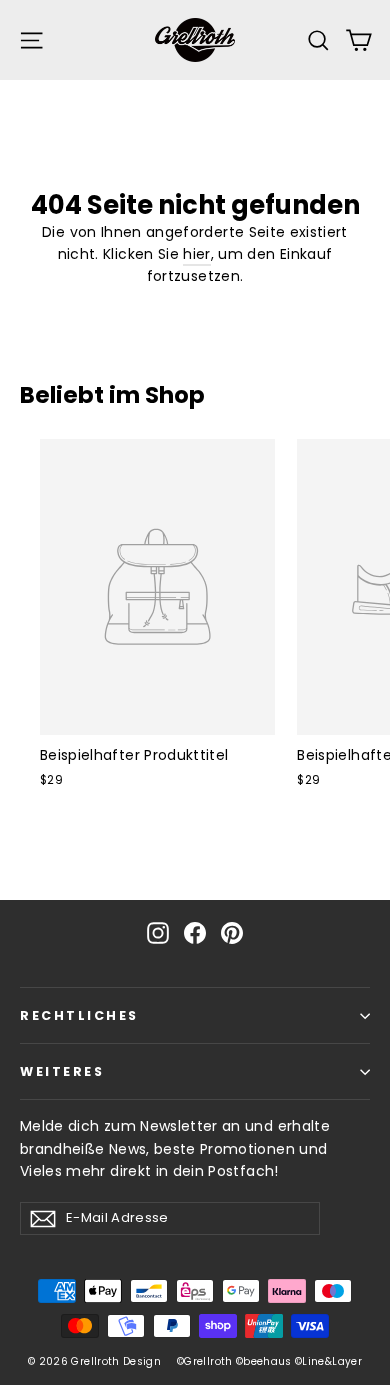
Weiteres (62, 1071)
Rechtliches (79, 1015)
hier (196, 254)
